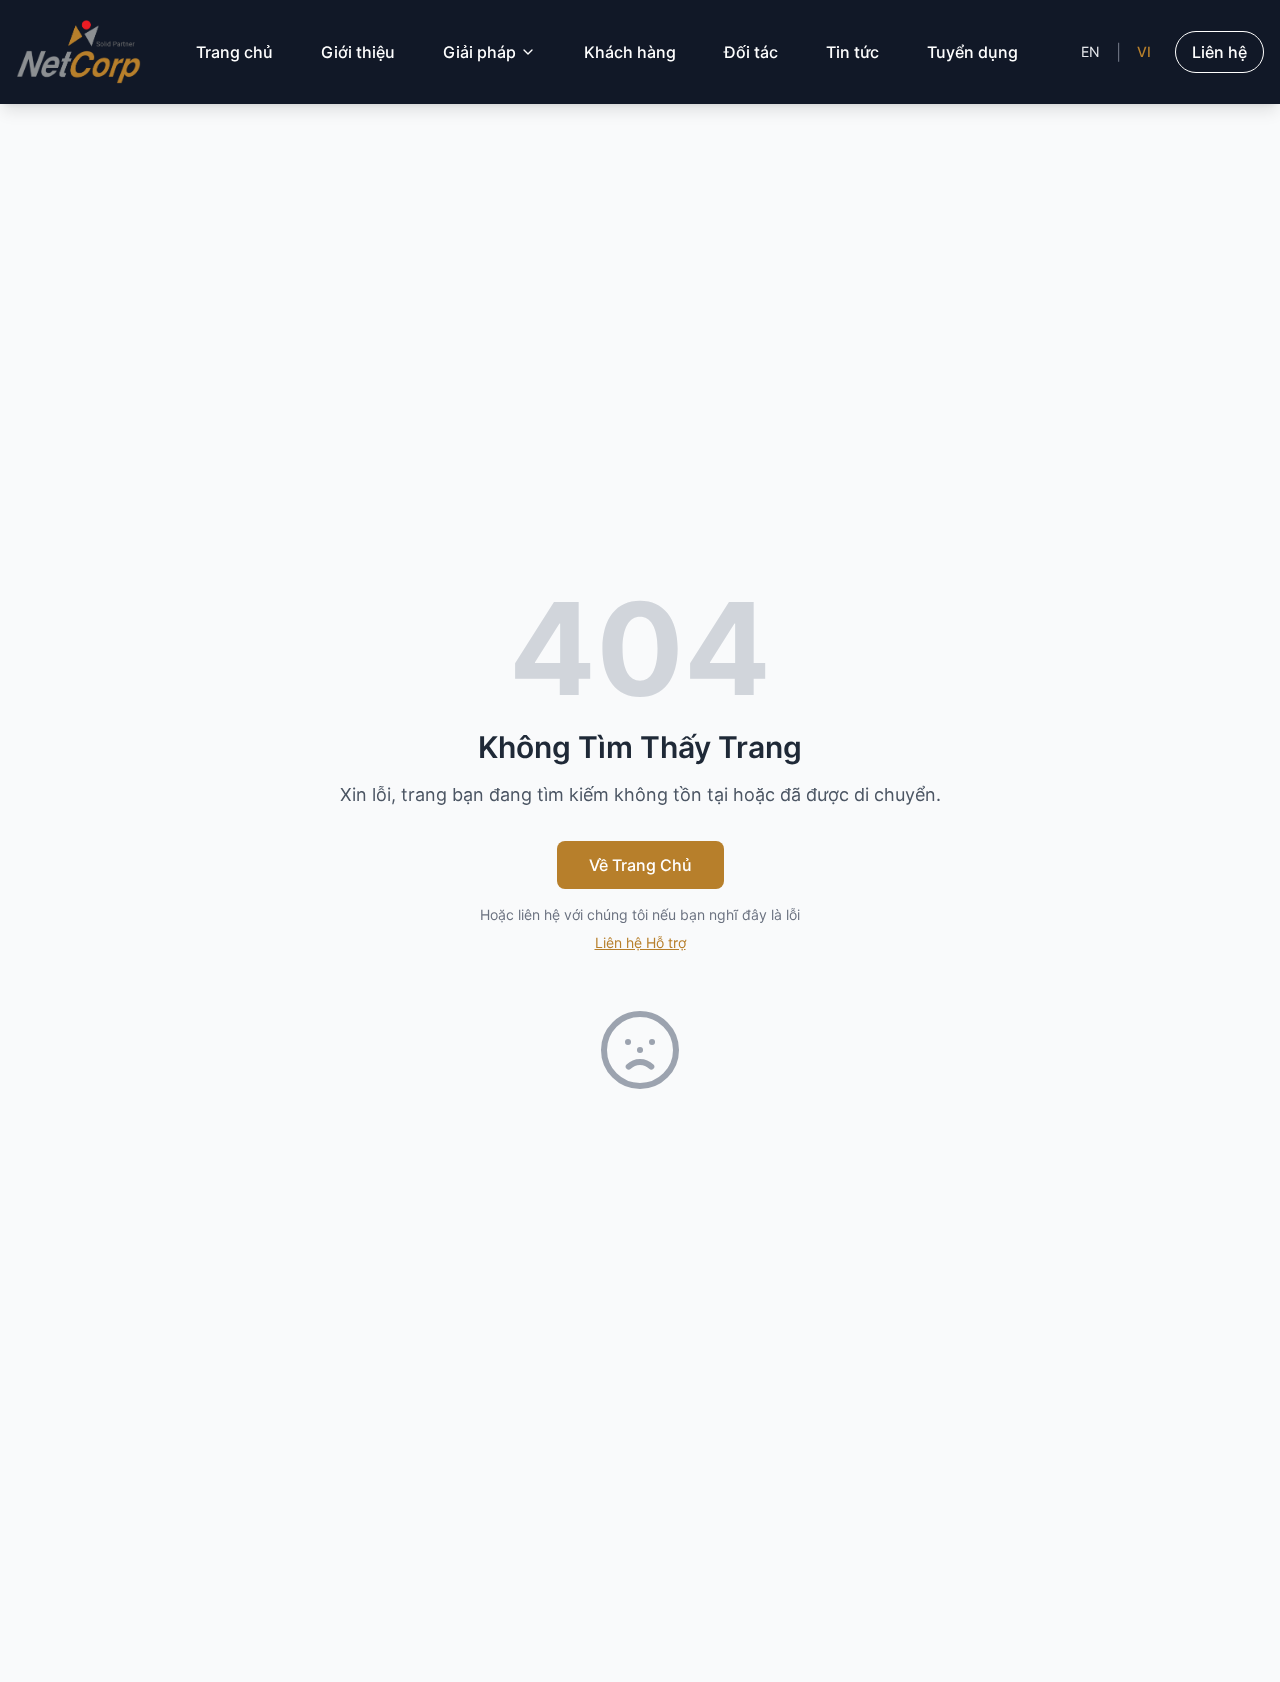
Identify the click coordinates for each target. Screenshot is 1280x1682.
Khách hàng (630, 52)
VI (1144, 51)
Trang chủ (234, 52)
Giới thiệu (358, 52)
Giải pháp (479, 52)
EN (1090, 51)
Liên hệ (1219, 52)
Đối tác (751, 52)
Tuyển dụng (972, 52)
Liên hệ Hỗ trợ (640, 942)
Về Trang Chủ (640, 865)
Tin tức (852, 52)
